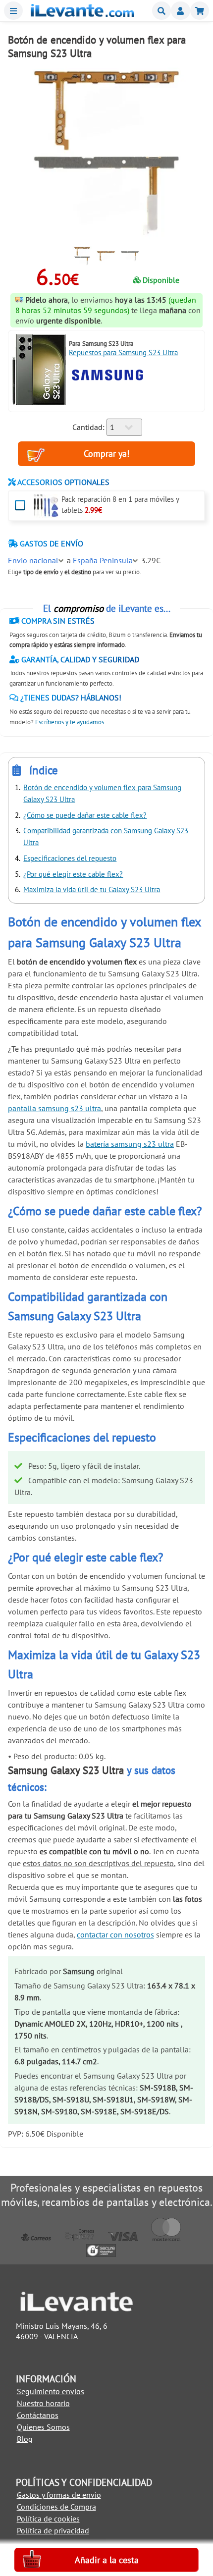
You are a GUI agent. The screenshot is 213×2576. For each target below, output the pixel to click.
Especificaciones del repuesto (70, 858)
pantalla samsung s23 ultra (54, 1108)
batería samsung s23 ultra (130, 1144)
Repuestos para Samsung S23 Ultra (123, 352)
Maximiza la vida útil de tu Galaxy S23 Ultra (92, 889)
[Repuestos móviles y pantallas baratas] (82, 14)
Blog (25, 2439)
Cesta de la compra (200, 11)
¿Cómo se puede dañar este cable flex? (85, 815)
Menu (13, 11)
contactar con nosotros (115, 1934)
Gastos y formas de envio (59, 2495)
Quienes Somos (43, 2427)
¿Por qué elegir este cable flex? (73, 874)
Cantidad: (88, 427)
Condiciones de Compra (56, 2507)
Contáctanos (38, 2415)
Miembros (180, 11)
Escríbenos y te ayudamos (70, 722)
